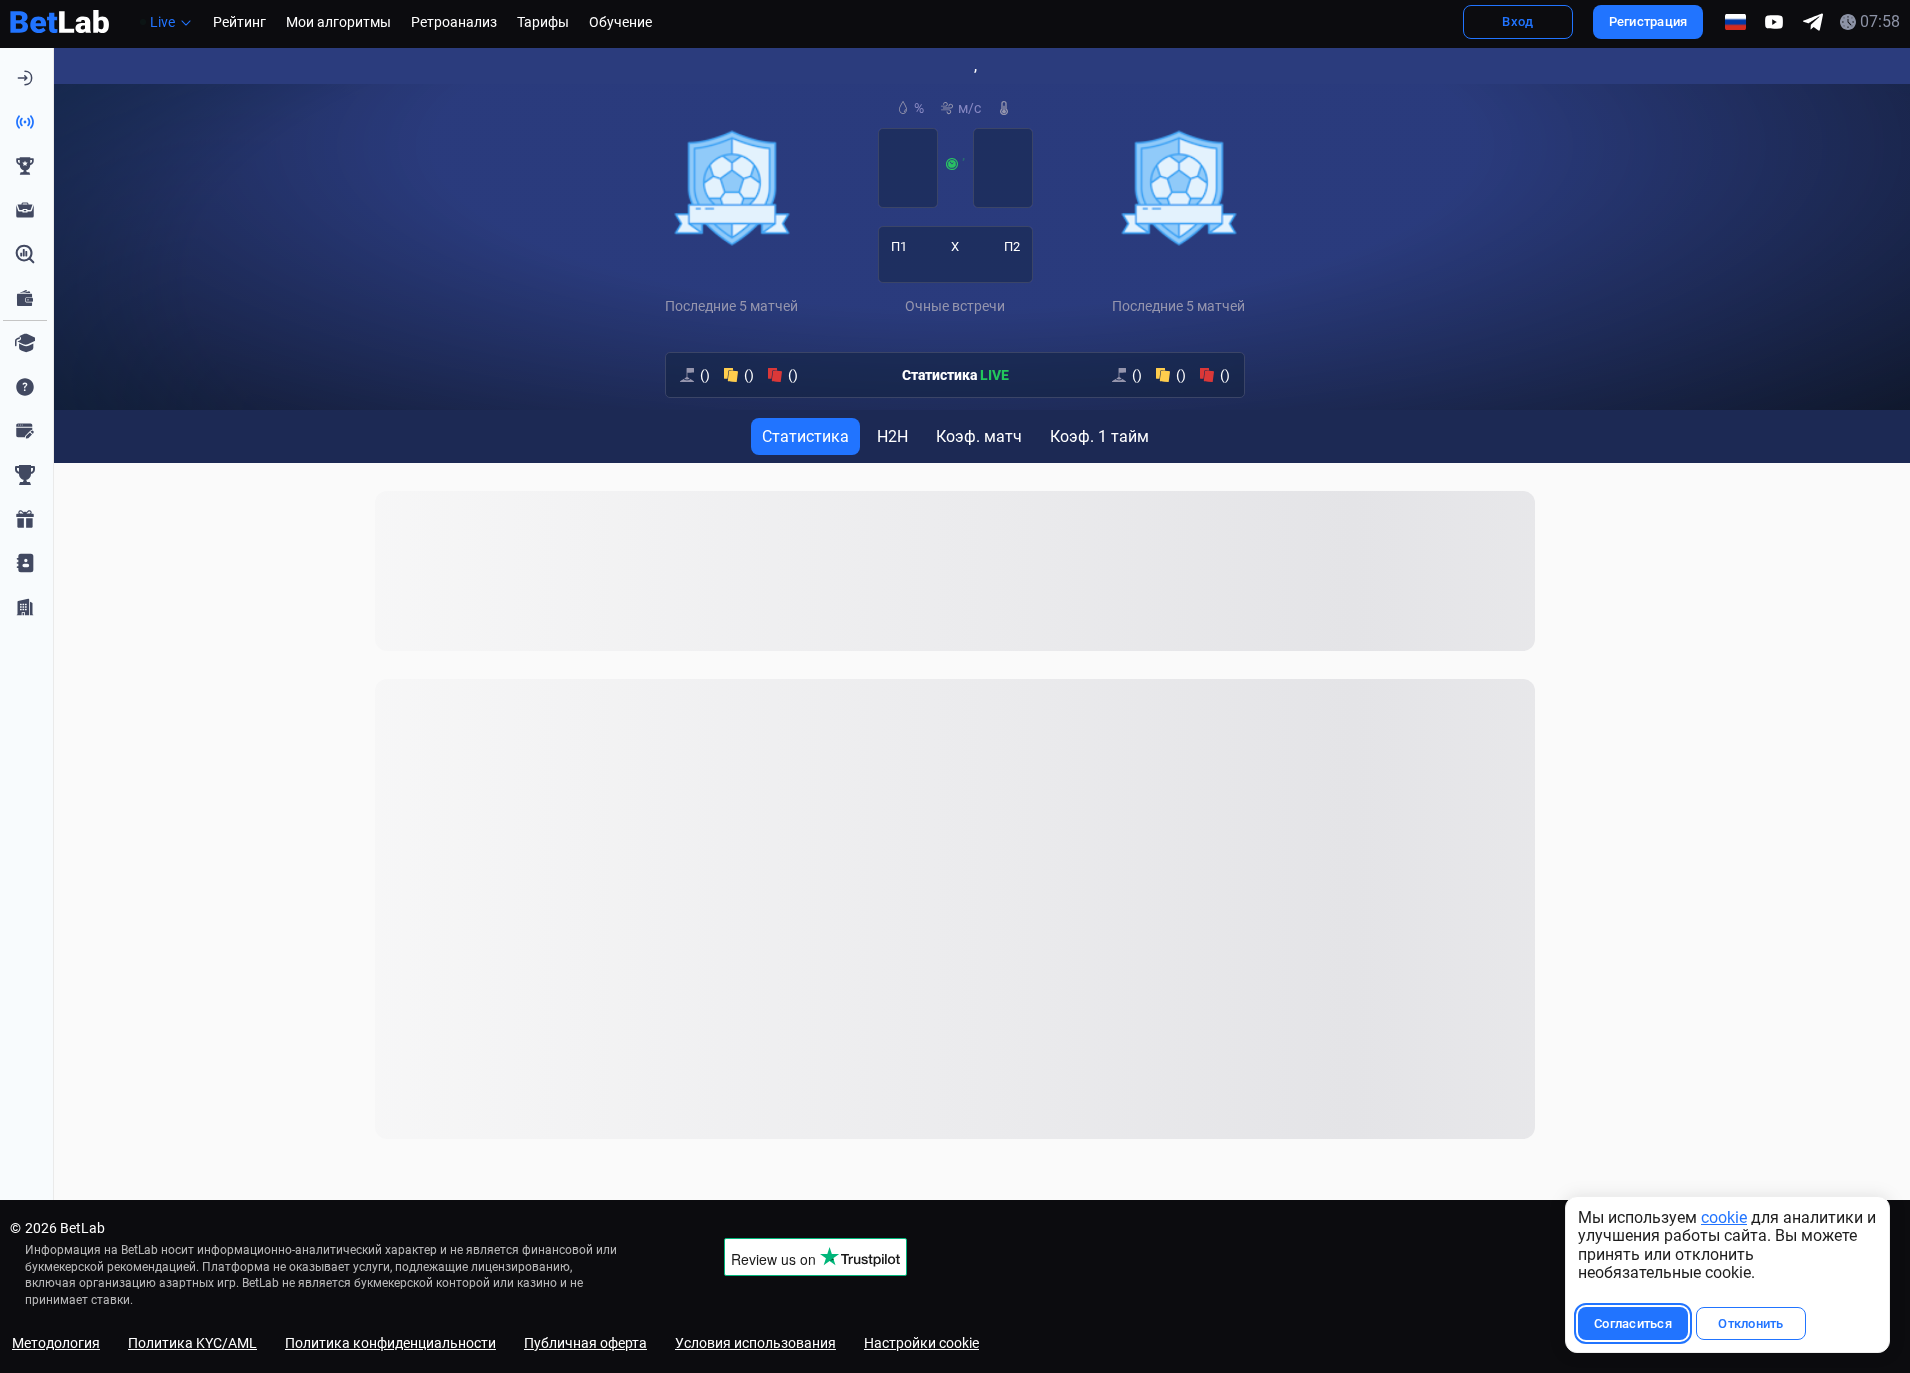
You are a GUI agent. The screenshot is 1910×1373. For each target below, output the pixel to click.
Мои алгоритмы (338, 22)
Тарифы (543, 22)
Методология (56, 1343)
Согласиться (1633, 1323)
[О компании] (25, 607)
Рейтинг (239, 22)
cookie (1724, 1217)
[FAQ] (25, 387)
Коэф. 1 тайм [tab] (1099, 436)
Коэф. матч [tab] (979, 436)
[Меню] (25, 78)
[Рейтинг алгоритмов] (25, 166)
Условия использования (755, 1343)
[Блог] (25, 431)
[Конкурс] (25, 519)
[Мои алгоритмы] (25, 210)
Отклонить (1750, 1323)
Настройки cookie (921, 1343)
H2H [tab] (892, 436)
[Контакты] (25, 563)
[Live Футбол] (25, 122)
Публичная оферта (585, 1343)
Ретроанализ (454, 22)
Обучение (620, 22)
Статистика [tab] (805, 436)
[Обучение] (25, 343)
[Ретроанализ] (25, 254)
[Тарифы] (25, 298)
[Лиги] (25, 475)
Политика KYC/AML (192, 1343)
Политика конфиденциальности (390, 1343)
